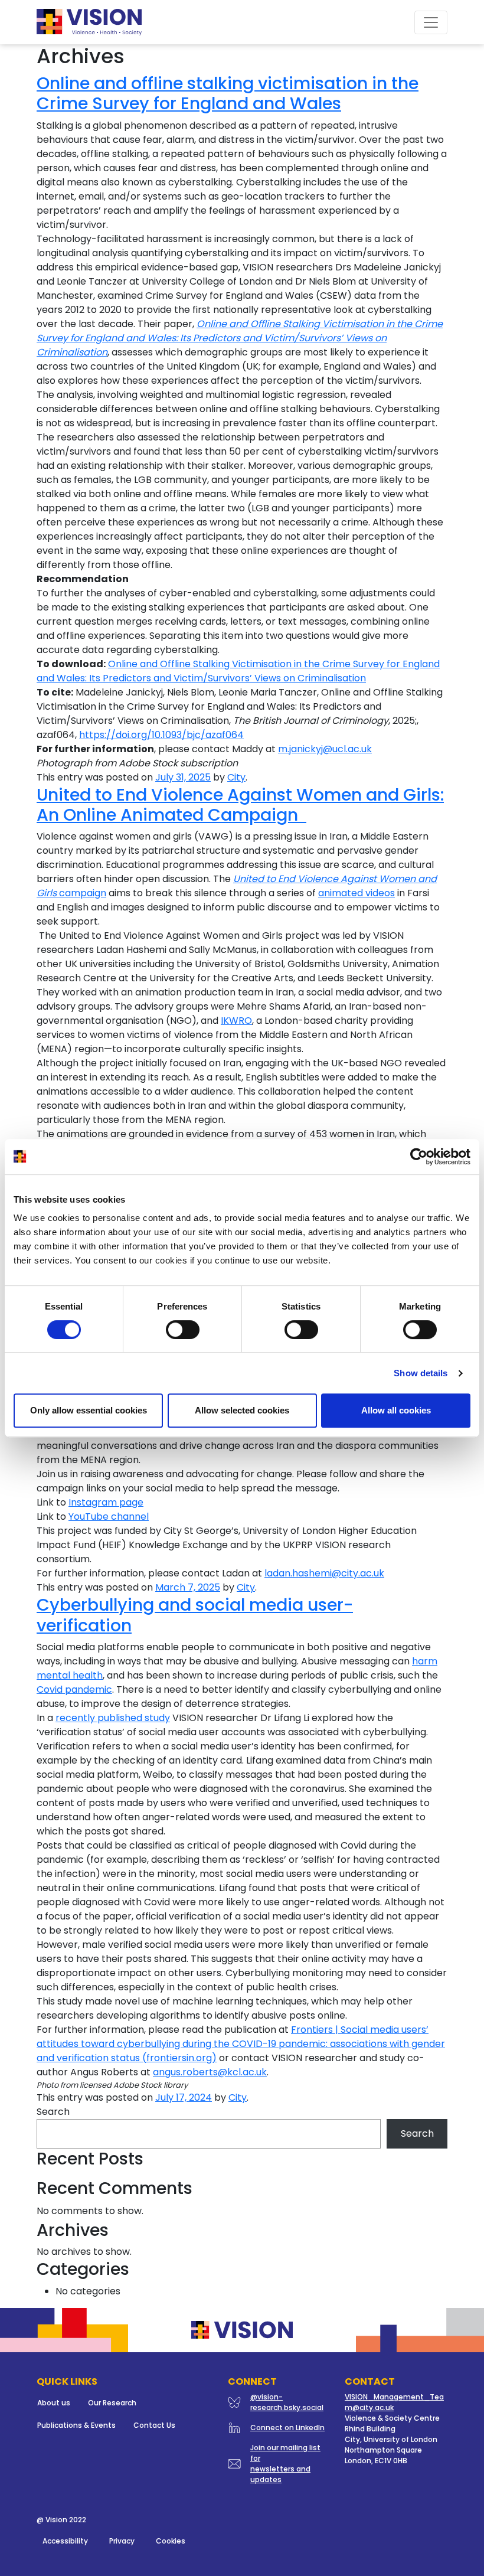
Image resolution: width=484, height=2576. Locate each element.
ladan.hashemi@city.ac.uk (324, 1573)
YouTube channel (109, 1516)
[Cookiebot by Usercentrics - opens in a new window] (419, 1157)
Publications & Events (76, 2425)
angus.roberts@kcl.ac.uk (210, 2072)
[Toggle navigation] (431, 22)
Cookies (171, 2541)
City (236, 777)
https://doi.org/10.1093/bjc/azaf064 (161, 735)
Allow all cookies (396, 1410)
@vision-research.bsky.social (287, 2402)
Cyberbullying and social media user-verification (195, 1615)
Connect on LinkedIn (287, 2428)
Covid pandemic (74, 1689)
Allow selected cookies (242, 1410)
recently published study (113, 1718)
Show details (421, 1373)
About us (54, 2403)
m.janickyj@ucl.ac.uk (325, 749)
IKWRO (236, 1021)
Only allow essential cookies (89, 1410)
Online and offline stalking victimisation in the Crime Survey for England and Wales (228, 93)
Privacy (122, 2541)
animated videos (357, 893)
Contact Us (154, 2425)
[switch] (183, 1330)
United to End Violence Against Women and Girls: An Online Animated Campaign (240, 805)
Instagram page (106, 1502)
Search (53, 2112)
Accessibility (65, 2541)
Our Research (112, 2403)
